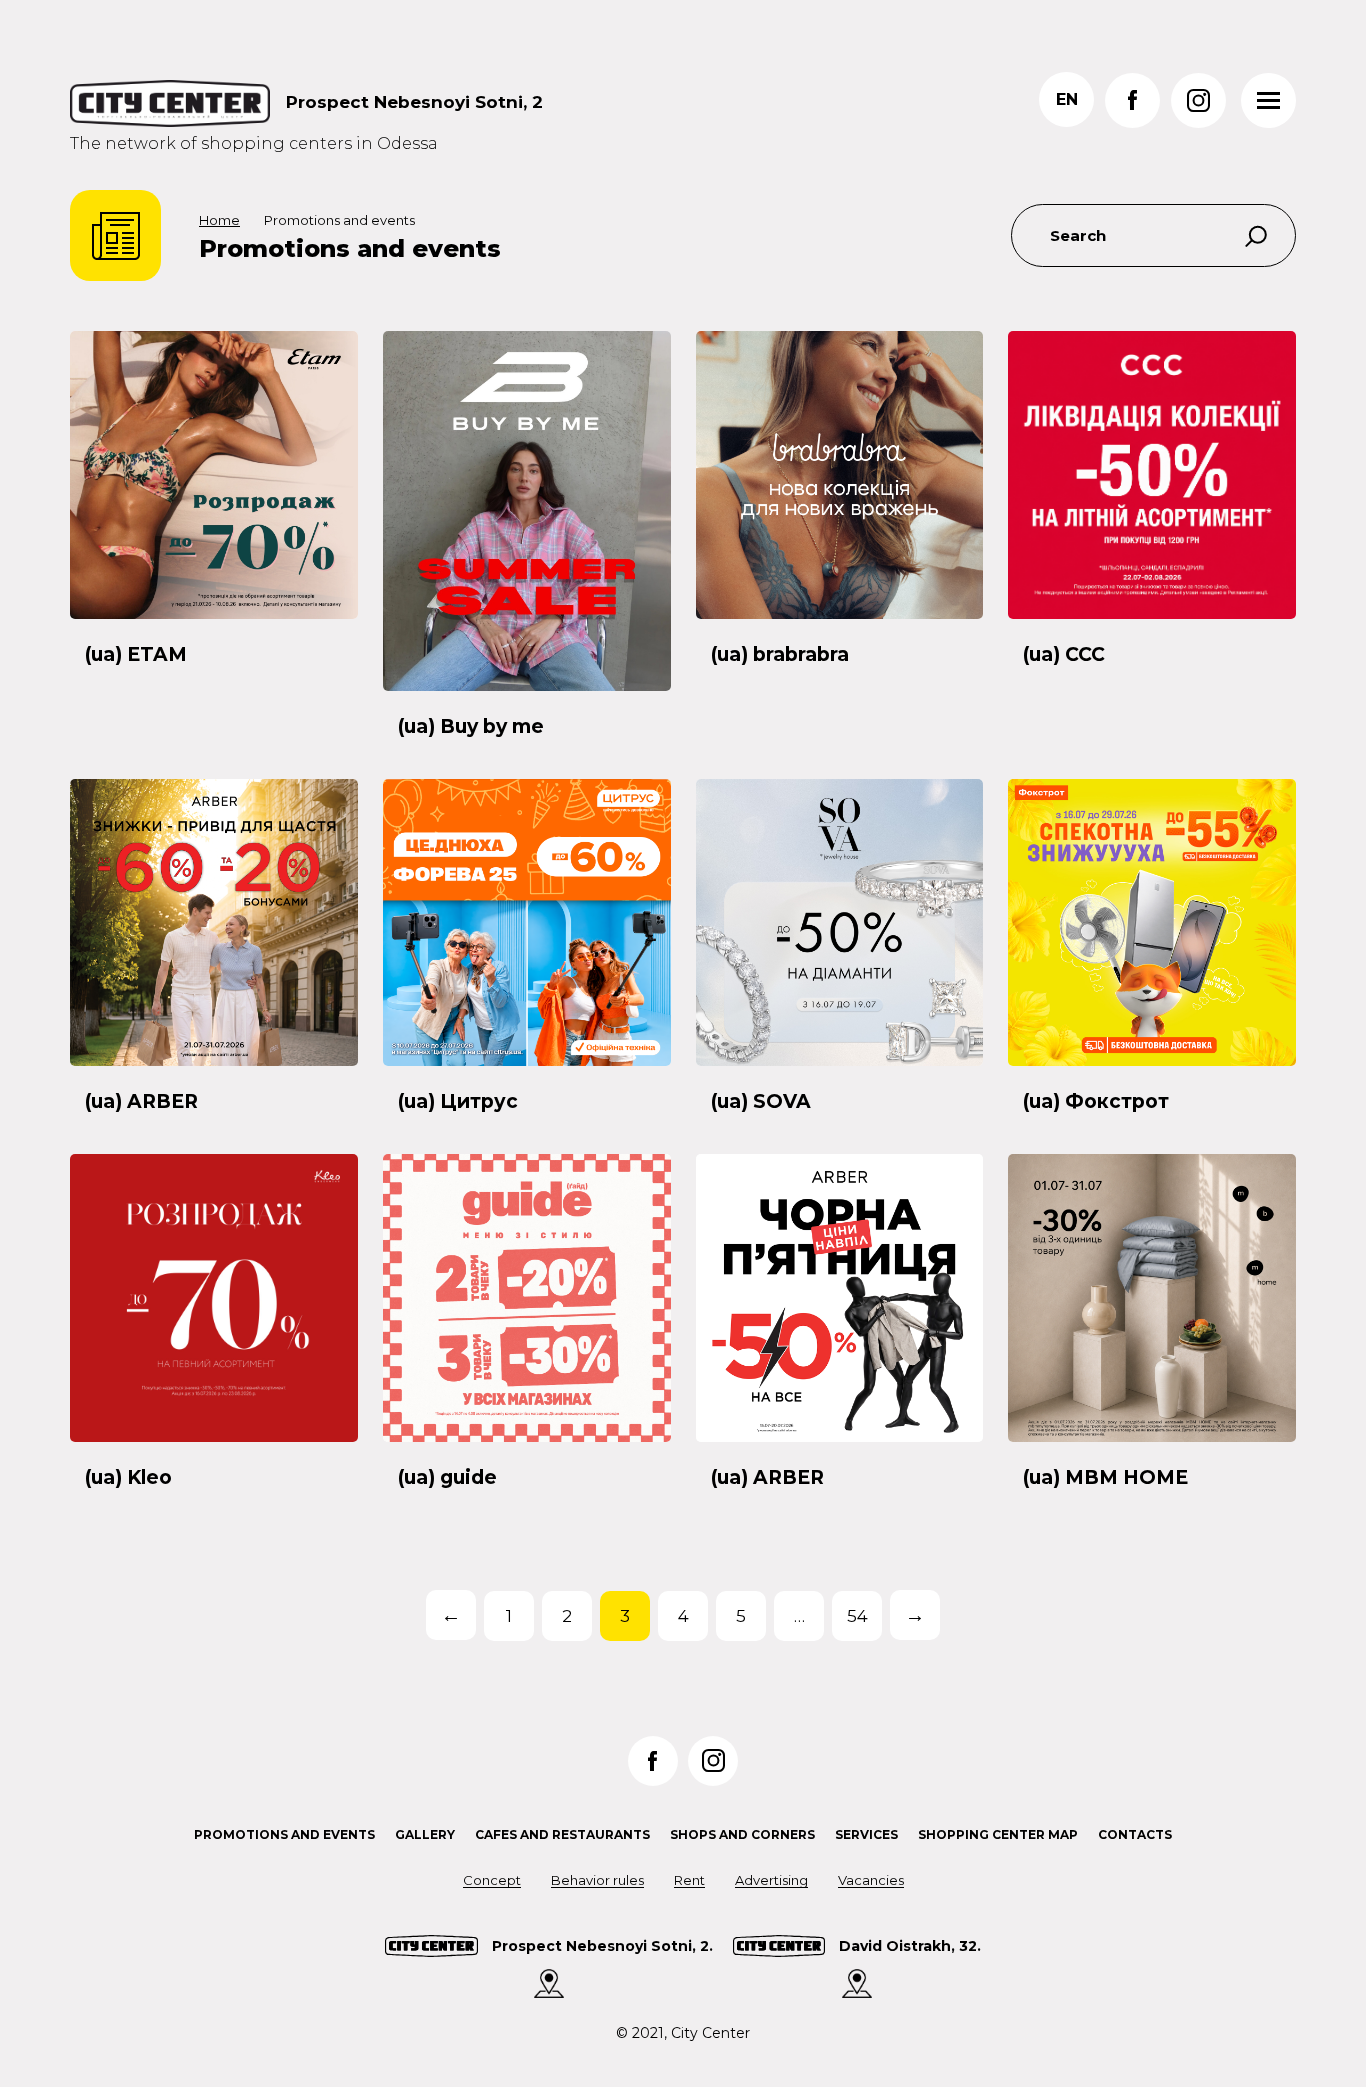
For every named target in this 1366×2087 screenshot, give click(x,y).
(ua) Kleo (128, 1477)
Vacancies (871, 1880)
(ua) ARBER (141, 1101)
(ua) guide (447, 1477)
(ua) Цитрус (458, 1101)
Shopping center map (998, 1834)
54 (857, 1616)
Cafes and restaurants (562, 1834)
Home (219, 220)
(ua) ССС (1064, 654)
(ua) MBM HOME (1105, 1477)
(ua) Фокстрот (1096, 1101)
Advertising (771, 1880)
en (1067, 99)
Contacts (1135, 1834)
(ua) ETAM (136, 654)
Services (866, 1834)
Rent (689, 1880)
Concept (492, 1880)
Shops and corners (742, 1834)
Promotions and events (284, 1834)
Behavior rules (597, 1880)
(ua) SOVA (761, 1101)
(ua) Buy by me (471, 726)
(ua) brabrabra (780, 654)
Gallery (425, 1834)
